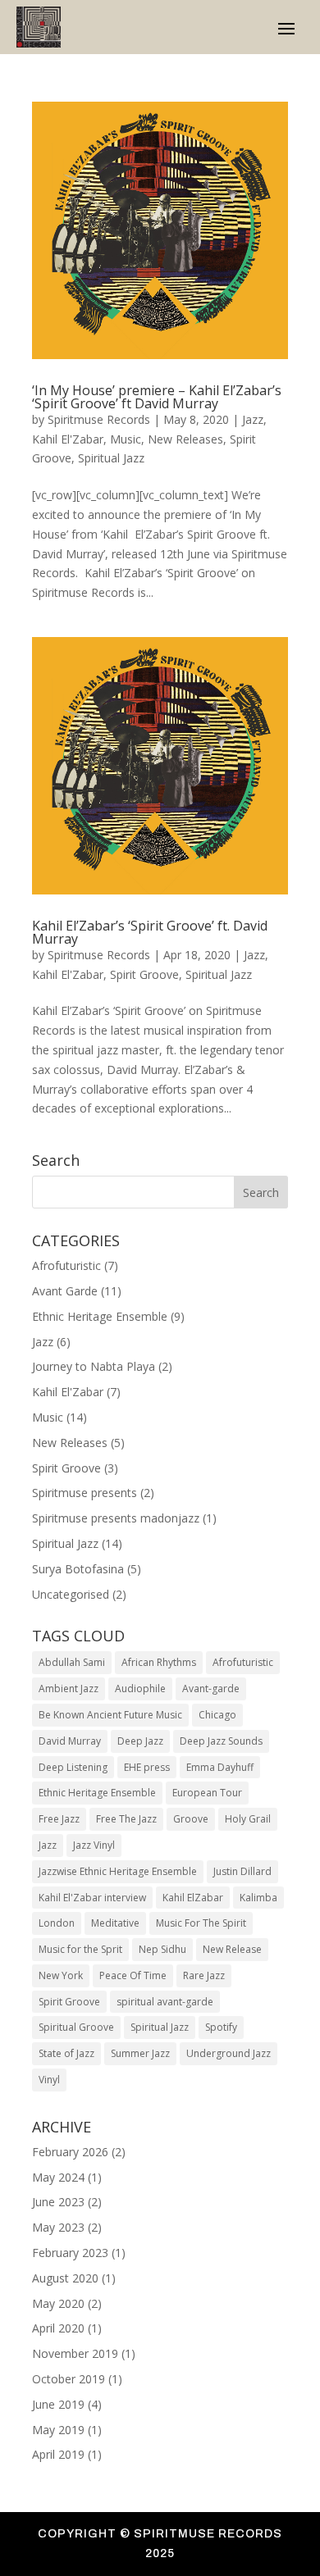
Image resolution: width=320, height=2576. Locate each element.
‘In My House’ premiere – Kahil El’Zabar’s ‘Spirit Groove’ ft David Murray (157, 397)
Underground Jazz (229, 2053)
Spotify (221, 2027)
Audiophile (140, 1689)
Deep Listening (73, 1767)
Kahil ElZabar (193, 1898)
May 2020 (58, 2303)
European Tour (207, 1793)
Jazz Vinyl (94, 1845)
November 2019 (75, 2353)
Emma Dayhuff (220, 1767)
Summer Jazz (140, 2053)
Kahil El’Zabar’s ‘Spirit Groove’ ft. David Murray (150, 932)
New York (61, 1975)
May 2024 (58, 2177)
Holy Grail (248, 1819)
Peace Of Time (133, 1975)
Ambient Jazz (69, 1689)
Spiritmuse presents (85, 1493)
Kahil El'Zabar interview (92, 1898)
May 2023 (58, 2227)
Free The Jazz (126, 1819)
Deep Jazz (140, 1741)
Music (126, 439)
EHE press (147, 1767)
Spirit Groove (144, 974)
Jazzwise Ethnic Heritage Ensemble (118, 1871)
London (57, 1923)
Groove (191, 1819)
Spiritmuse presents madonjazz (116, 1518)
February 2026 (70, 2152)
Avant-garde (211, 1689)
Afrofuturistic (66, 1265)
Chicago (217, 1715)
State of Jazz (66, 2053)
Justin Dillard (242, 1871)
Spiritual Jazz (111, 458)
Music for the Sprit (80, 1949)
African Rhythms (159, 1662)
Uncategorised (71, 1594)
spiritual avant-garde (165, 2002)
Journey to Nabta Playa (94, 1366)
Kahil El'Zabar (68, 439)
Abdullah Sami (72, 1662)
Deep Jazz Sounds (221, 1741)
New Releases (185, 439)
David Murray (70, 1741)
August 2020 (65, 2278)
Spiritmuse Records (99, 419)
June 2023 (58, 2202)
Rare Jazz (204, 1975)
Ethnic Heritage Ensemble (100, 1316)
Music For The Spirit (201, 1923)
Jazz (253, 419)
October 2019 (69, 2379)
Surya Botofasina (78, 1569)
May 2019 (58, 2430)
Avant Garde (65, 1291)
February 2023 (70, 2253)
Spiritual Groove (76, 2027)
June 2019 (58, 2404)
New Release (232, 1949)
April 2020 (58, 2328)
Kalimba (258, 1898)
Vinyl (49, 2080)
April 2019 (58, 2454)
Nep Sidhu (162, 1949)
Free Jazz (59, 1819)
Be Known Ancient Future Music (110, 1715)
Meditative (115, 1923)
